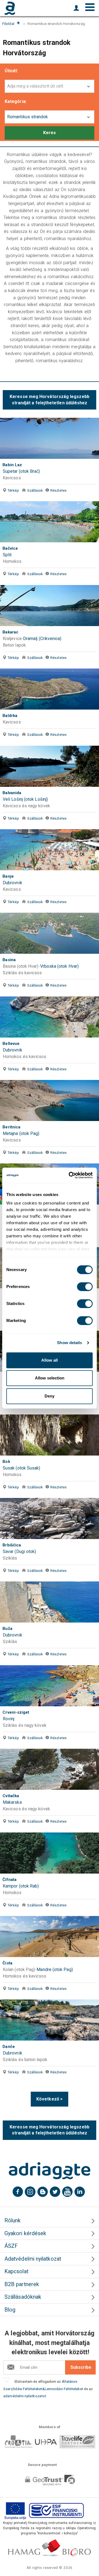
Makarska (12, 1802)
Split (7, 555)
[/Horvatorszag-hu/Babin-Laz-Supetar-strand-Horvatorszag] (50, 438)
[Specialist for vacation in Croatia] (50, 2171)
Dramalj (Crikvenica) (42, 639)
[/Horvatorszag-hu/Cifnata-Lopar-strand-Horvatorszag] (50, 1853)
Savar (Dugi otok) (19, 1551)
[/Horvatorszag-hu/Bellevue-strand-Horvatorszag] (50, 1017)
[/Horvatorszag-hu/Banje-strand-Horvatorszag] (50, 850)
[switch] (85, 1287)
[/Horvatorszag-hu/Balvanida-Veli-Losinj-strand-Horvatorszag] (50, 766)
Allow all (50, 1360)
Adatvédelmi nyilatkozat (33, 2259)
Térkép (13, 490)
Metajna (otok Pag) (21, 1133)
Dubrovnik (13, 883)
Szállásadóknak (23, 2297)
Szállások (35, 490)
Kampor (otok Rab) (21, 1886)
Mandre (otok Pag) (55, 1970)
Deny (50, 1396)
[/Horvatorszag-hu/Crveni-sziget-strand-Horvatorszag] (50, 1686)
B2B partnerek (22, 2284)
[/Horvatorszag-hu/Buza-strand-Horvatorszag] (50, 1602)
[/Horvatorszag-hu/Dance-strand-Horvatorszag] (50, 2020)
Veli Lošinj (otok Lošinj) (25, 799)
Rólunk (13, 2221)
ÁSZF (11, 2246)
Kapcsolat (16, 2271)
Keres (50, 133)
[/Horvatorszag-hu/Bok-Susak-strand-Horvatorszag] (50, 1435)
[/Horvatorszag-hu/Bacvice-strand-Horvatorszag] (50, 522)
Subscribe (81, 2367)
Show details (69, 1343)
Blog (10, 2310)
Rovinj (9, 1719)
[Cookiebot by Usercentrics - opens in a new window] (70, 1175)
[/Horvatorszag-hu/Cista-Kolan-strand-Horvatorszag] (50, 1937)
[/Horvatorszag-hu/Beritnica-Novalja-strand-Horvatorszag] (50, 1100)
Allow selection (50, 1378)
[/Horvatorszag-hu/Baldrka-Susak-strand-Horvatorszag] (50, 689)
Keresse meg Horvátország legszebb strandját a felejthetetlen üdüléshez (50, 400)
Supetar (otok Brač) (21, 471)
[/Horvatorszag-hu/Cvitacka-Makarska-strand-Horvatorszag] (50, 1769)
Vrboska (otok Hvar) (60, 966)
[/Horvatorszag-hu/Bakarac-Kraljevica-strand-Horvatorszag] (50, 606)
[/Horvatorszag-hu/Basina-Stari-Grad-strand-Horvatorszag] (50, 933)
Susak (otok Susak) (21, 1468)
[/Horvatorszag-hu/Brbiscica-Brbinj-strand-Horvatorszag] (50, 1518)
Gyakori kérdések (25, 2233)
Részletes (58, 490)
